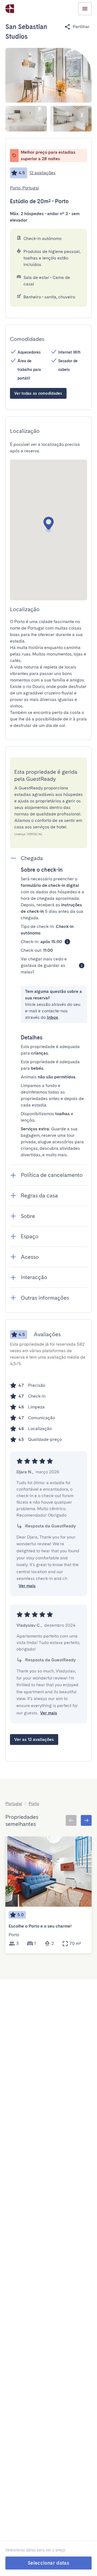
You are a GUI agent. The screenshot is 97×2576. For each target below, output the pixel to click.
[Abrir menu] (85, 9)
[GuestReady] (10, 9)
